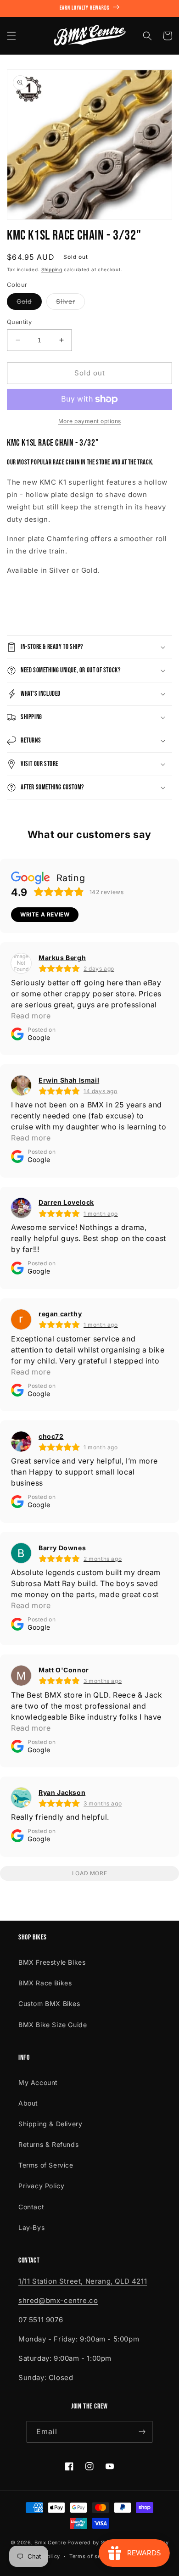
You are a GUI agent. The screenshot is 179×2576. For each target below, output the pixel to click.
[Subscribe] (142, 2432)
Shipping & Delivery (50, 2124)
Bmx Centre (50, 2542)
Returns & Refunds (48, 2144)
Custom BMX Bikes (49, 2003)
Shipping (52, 269)
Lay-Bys (31, 2227)
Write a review (45, 914)
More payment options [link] (90, 421)
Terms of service (92, 2556)
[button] (11, 36)
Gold (29, 303)
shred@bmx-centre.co (58, 2300)
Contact (31, 2207)
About (28, 2103)
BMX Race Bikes (45, 1983)
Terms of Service (46, 2165)
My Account (38, 2082)
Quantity (19, 322)
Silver (70, 303)
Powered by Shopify (95, 2542)
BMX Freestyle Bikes (52, 1962)
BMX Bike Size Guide (53, 2025)
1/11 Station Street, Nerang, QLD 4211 (83, 2281)
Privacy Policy (41, 2186)
